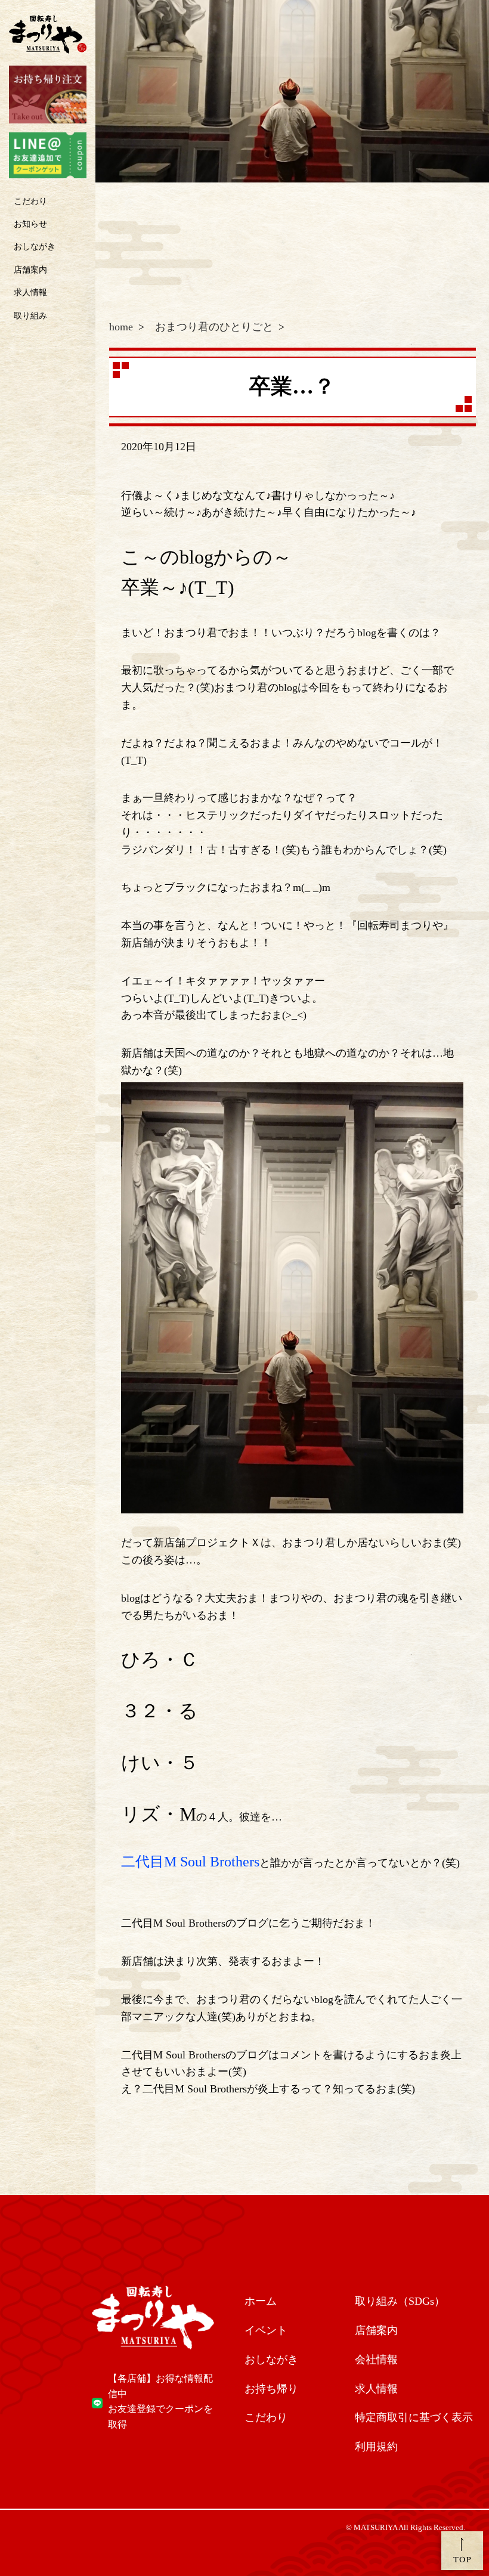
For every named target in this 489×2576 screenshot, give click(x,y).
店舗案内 (30, 270)
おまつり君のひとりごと (214, 327)
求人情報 (30, 292)
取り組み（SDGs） (400, 2301)
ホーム (261, 2301)
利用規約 (376, 2447)
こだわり (30, 201)
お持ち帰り (271, 2389)
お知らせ (30, 224)
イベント (266, 2330)
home (121, 327)
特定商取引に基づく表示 (414, 2417)
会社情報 (376, 2360)
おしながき (35, 247)
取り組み (30, 316)
